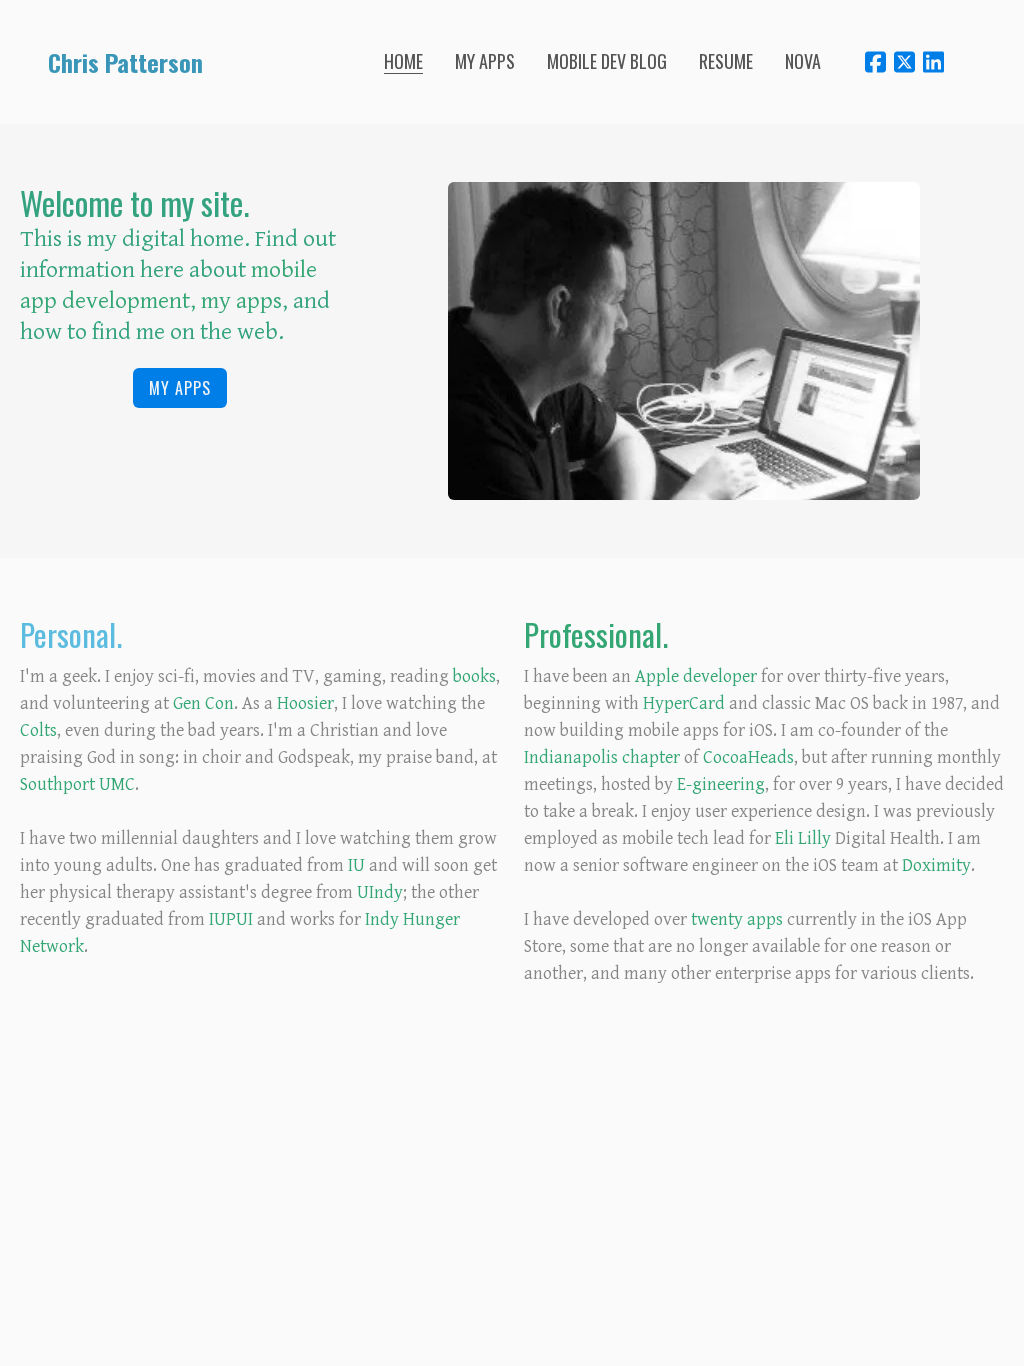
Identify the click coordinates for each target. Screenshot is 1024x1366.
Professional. (596, 634)
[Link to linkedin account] (933, 62)
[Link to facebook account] (875, 62)
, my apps (236, 301)
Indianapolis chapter (602, 757)
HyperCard (684, 703)
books (474, 676)
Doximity (936, 865)
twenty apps (737, 919)
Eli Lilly (803, 838)
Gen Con (203, 703)
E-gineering (721, 784)
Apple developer (696, 676)
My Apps (180, 388)
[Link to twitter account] (904, 62)
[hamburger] (227, 62)
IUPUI (231, 919)
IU (356, 865)
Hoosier (305, 703)
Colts (38, 730)
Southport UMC (77, 784)
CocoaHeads (748, 757)
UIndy (380, 892)
